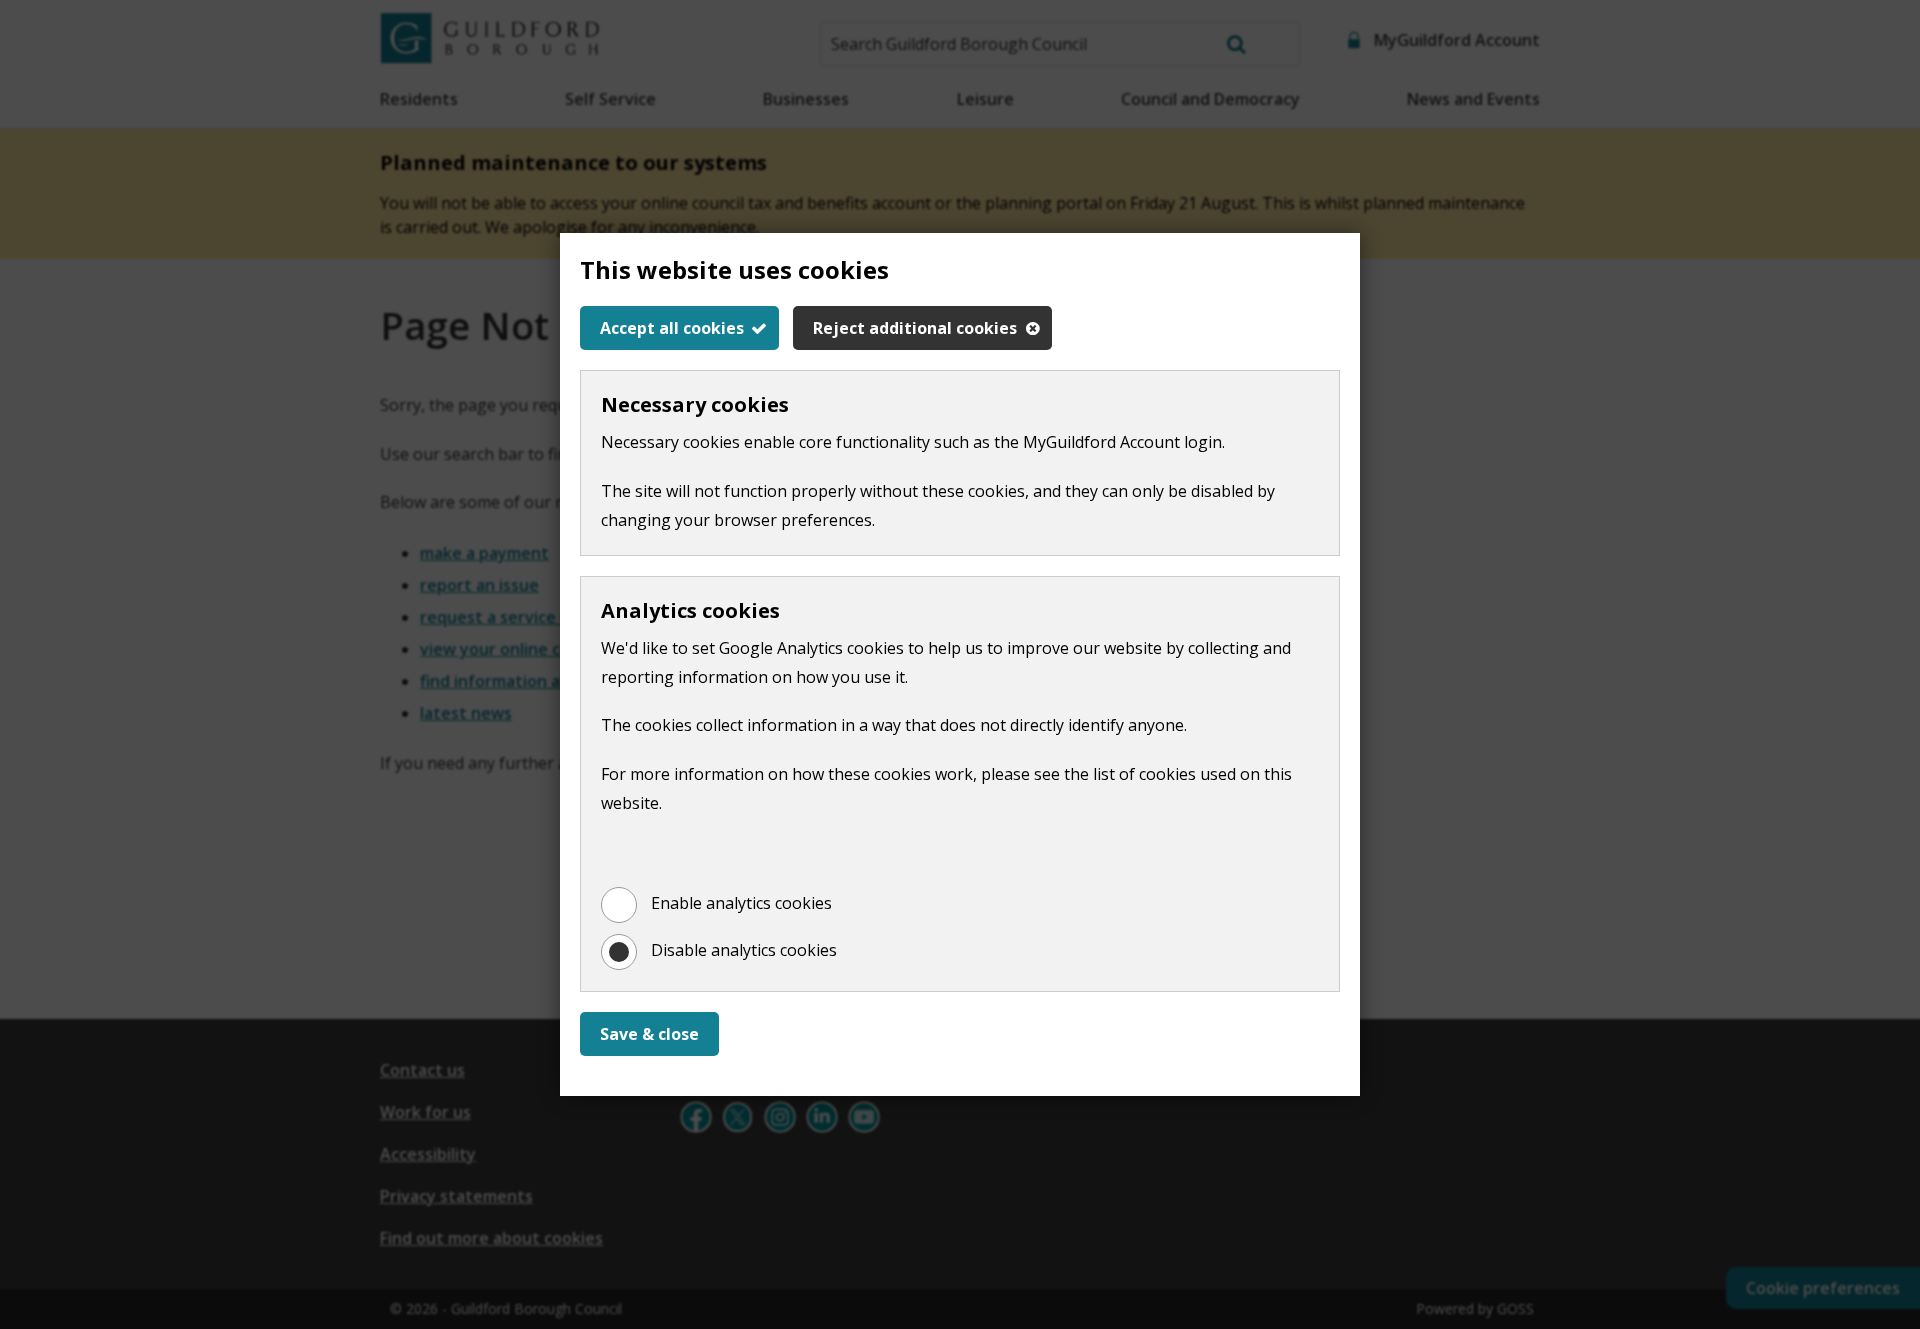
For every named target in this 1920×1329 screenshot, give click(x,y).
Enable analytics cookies (741, 903)
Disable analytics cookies (744, 950)
